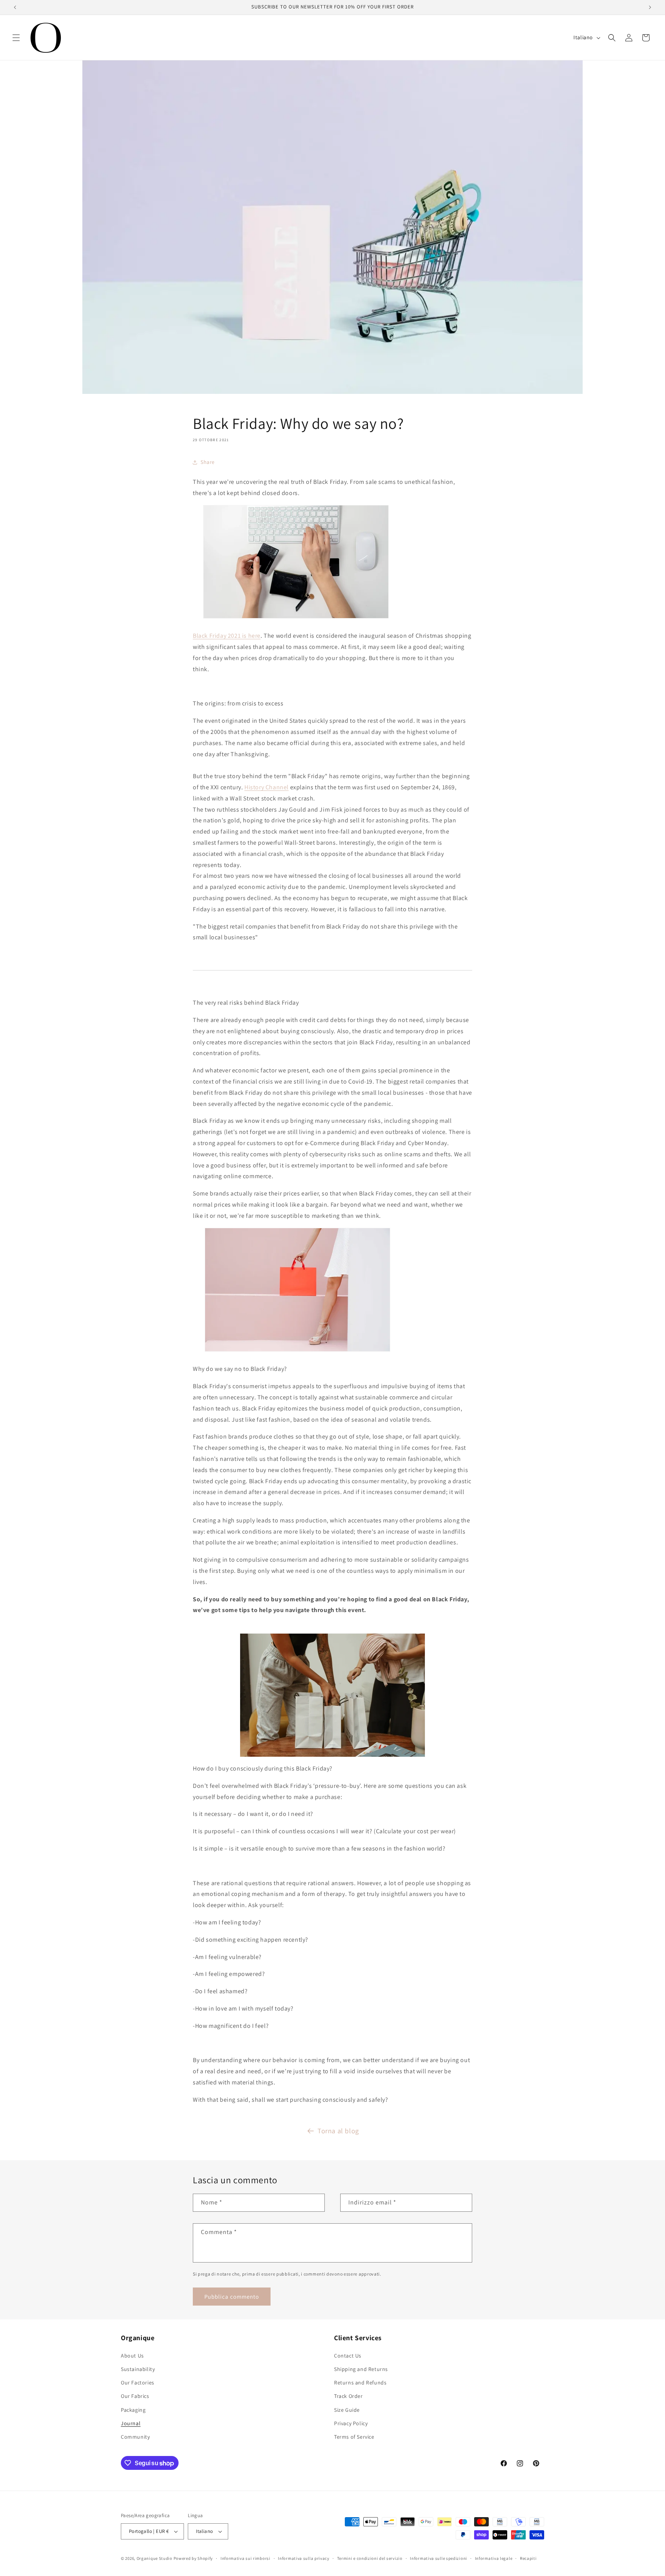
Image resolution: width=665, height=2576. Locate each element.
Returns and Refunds (360, 2383)
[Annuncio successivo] (650, 7)
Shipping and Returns (361, 2369)
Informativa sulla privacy (304, 2558)
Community (135, 2437)
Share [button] (208, 462)
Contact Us (348, 2356)
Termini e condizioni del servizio (370, 2558)
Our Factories (138, 2383)
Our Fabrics (135, 2396)
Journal (131, 2423)
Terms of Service (354, 2437)
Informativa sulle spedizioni (439, 2558)
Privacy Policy (351, 2423)
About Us (132, 2356)
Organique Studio (155, 2558)
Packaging (133, 2410)
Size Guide (347, 2410)
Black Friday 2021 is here (227, 636)
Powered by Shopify (193, 2558)
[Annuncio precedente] (15, 7)
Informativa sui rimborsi (246, 2558)
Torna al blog (338, 2131)
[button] (16, 38)
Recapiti (528, 2558)
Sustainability (138, 2369)
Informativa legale (494, 2558)
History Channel (267, 787)
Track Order (348, 2396)
